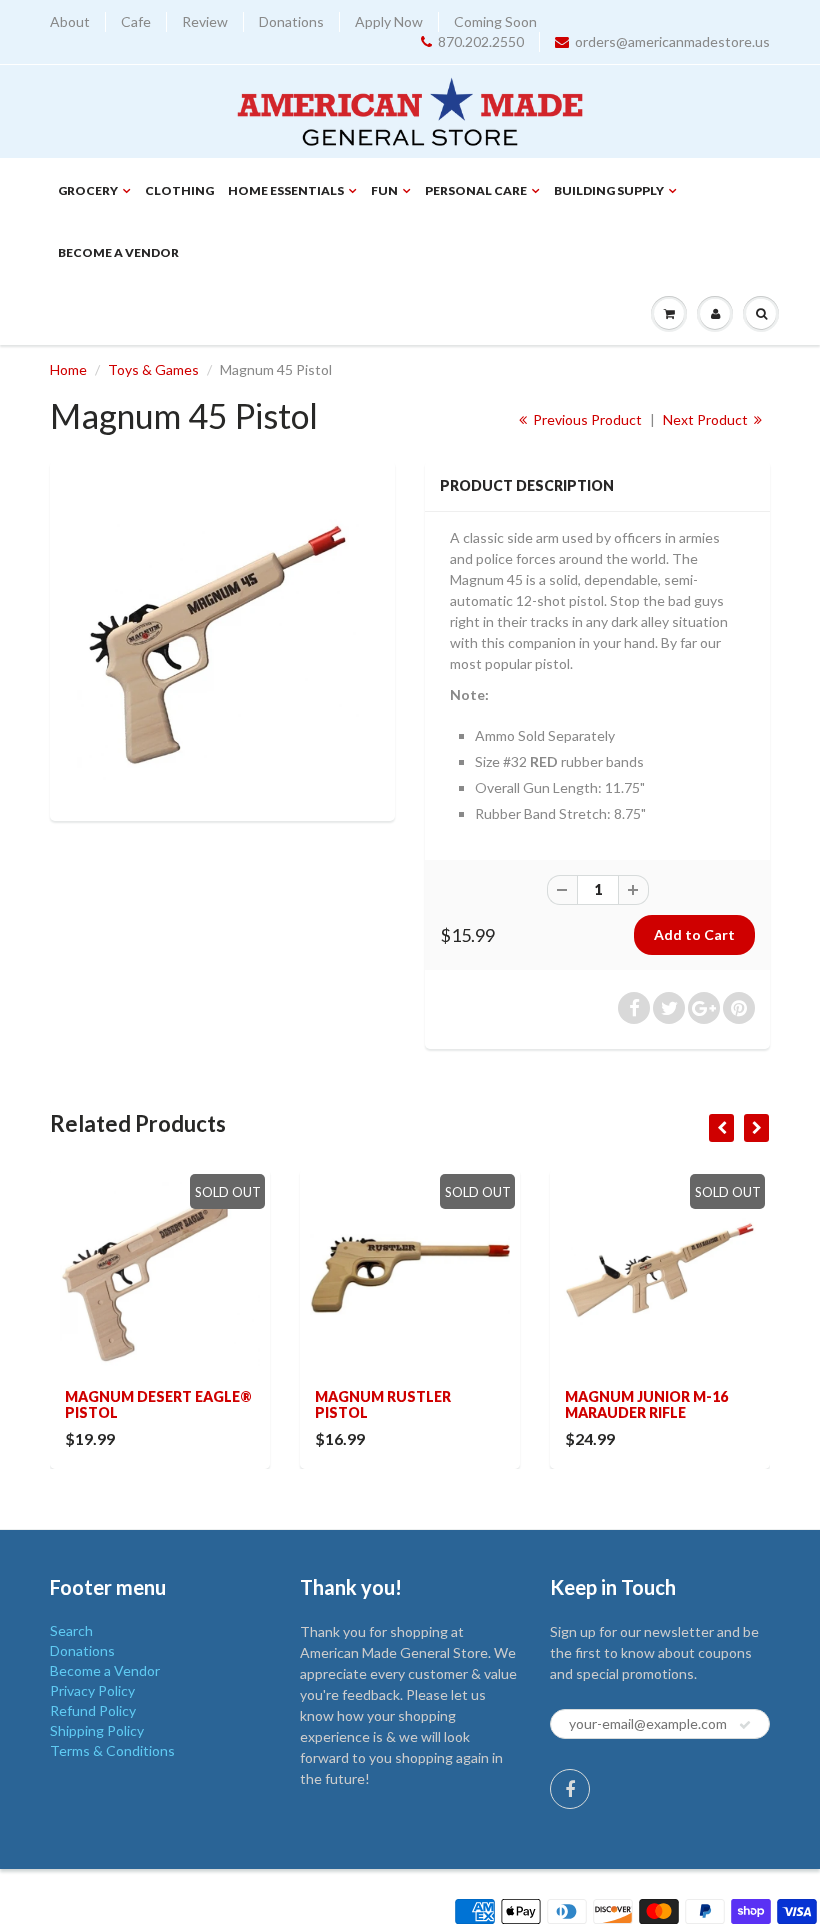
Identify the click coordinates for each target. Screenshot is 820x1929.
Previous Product (586, 419)
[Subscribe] (745, 1725)
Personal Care (476, 190)
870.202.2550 (481, 41)
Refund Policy (93, 1710)
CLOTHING (179, 190)
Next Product (707, 419)
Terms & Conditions (112, 1750)
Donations (291, 21)
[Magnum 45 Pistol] (222, 638)
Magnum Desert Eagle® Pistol (158, 1404)
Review (205, 21)
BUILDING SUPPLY (609, 190)
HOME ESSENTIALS (286, 190)
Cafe (136, 21)
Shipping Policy (97, 1730)
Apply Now (389, 21)
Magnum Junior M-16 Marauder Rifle (646, 1404)
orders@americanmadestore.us (672, 41)
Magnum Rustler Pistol (383, 1404)
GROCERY (88, 190)
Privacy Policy (92, 1690)
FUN (384, 190)
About (70, 21)
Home (68, 369)
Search (71, 1630)
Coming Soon (495, 21)
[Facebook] (570, 1789)
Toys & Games (153, 369)
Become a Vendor (118, 252)
